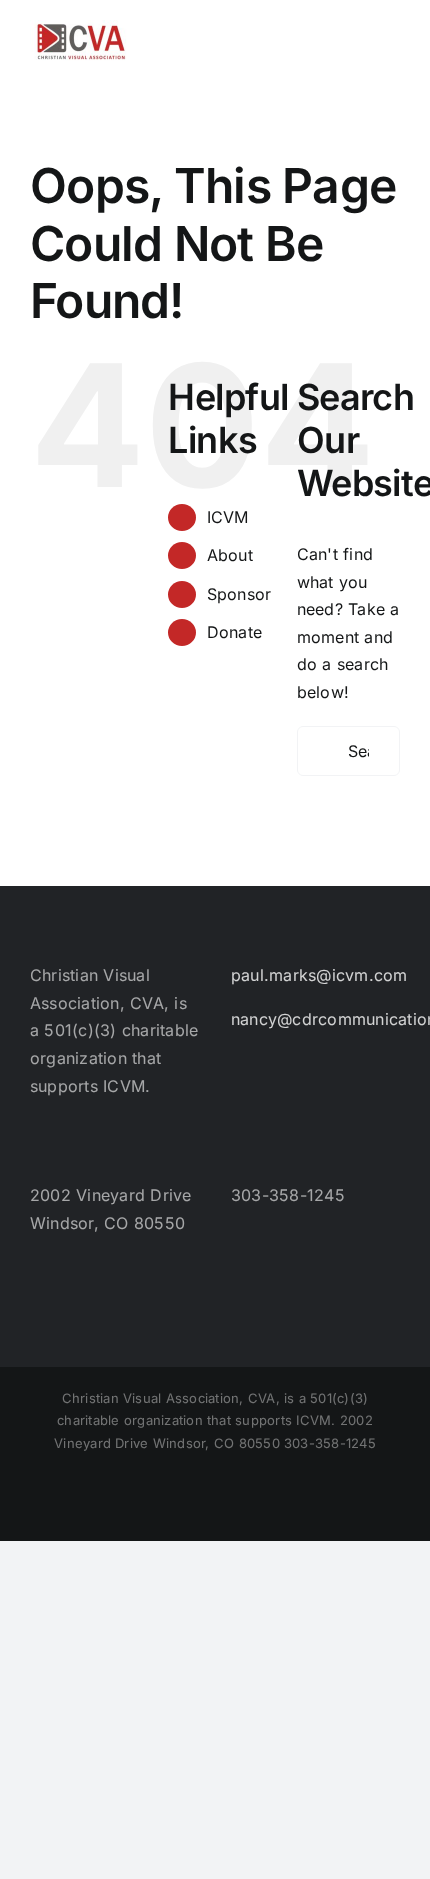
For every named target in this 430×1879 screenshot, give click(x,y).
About (230, 555)
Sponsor (239, 594)
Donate (234, 632)
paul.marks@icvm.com (319, 975)
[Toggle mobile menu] (392, 30)
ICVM (228, 517)
